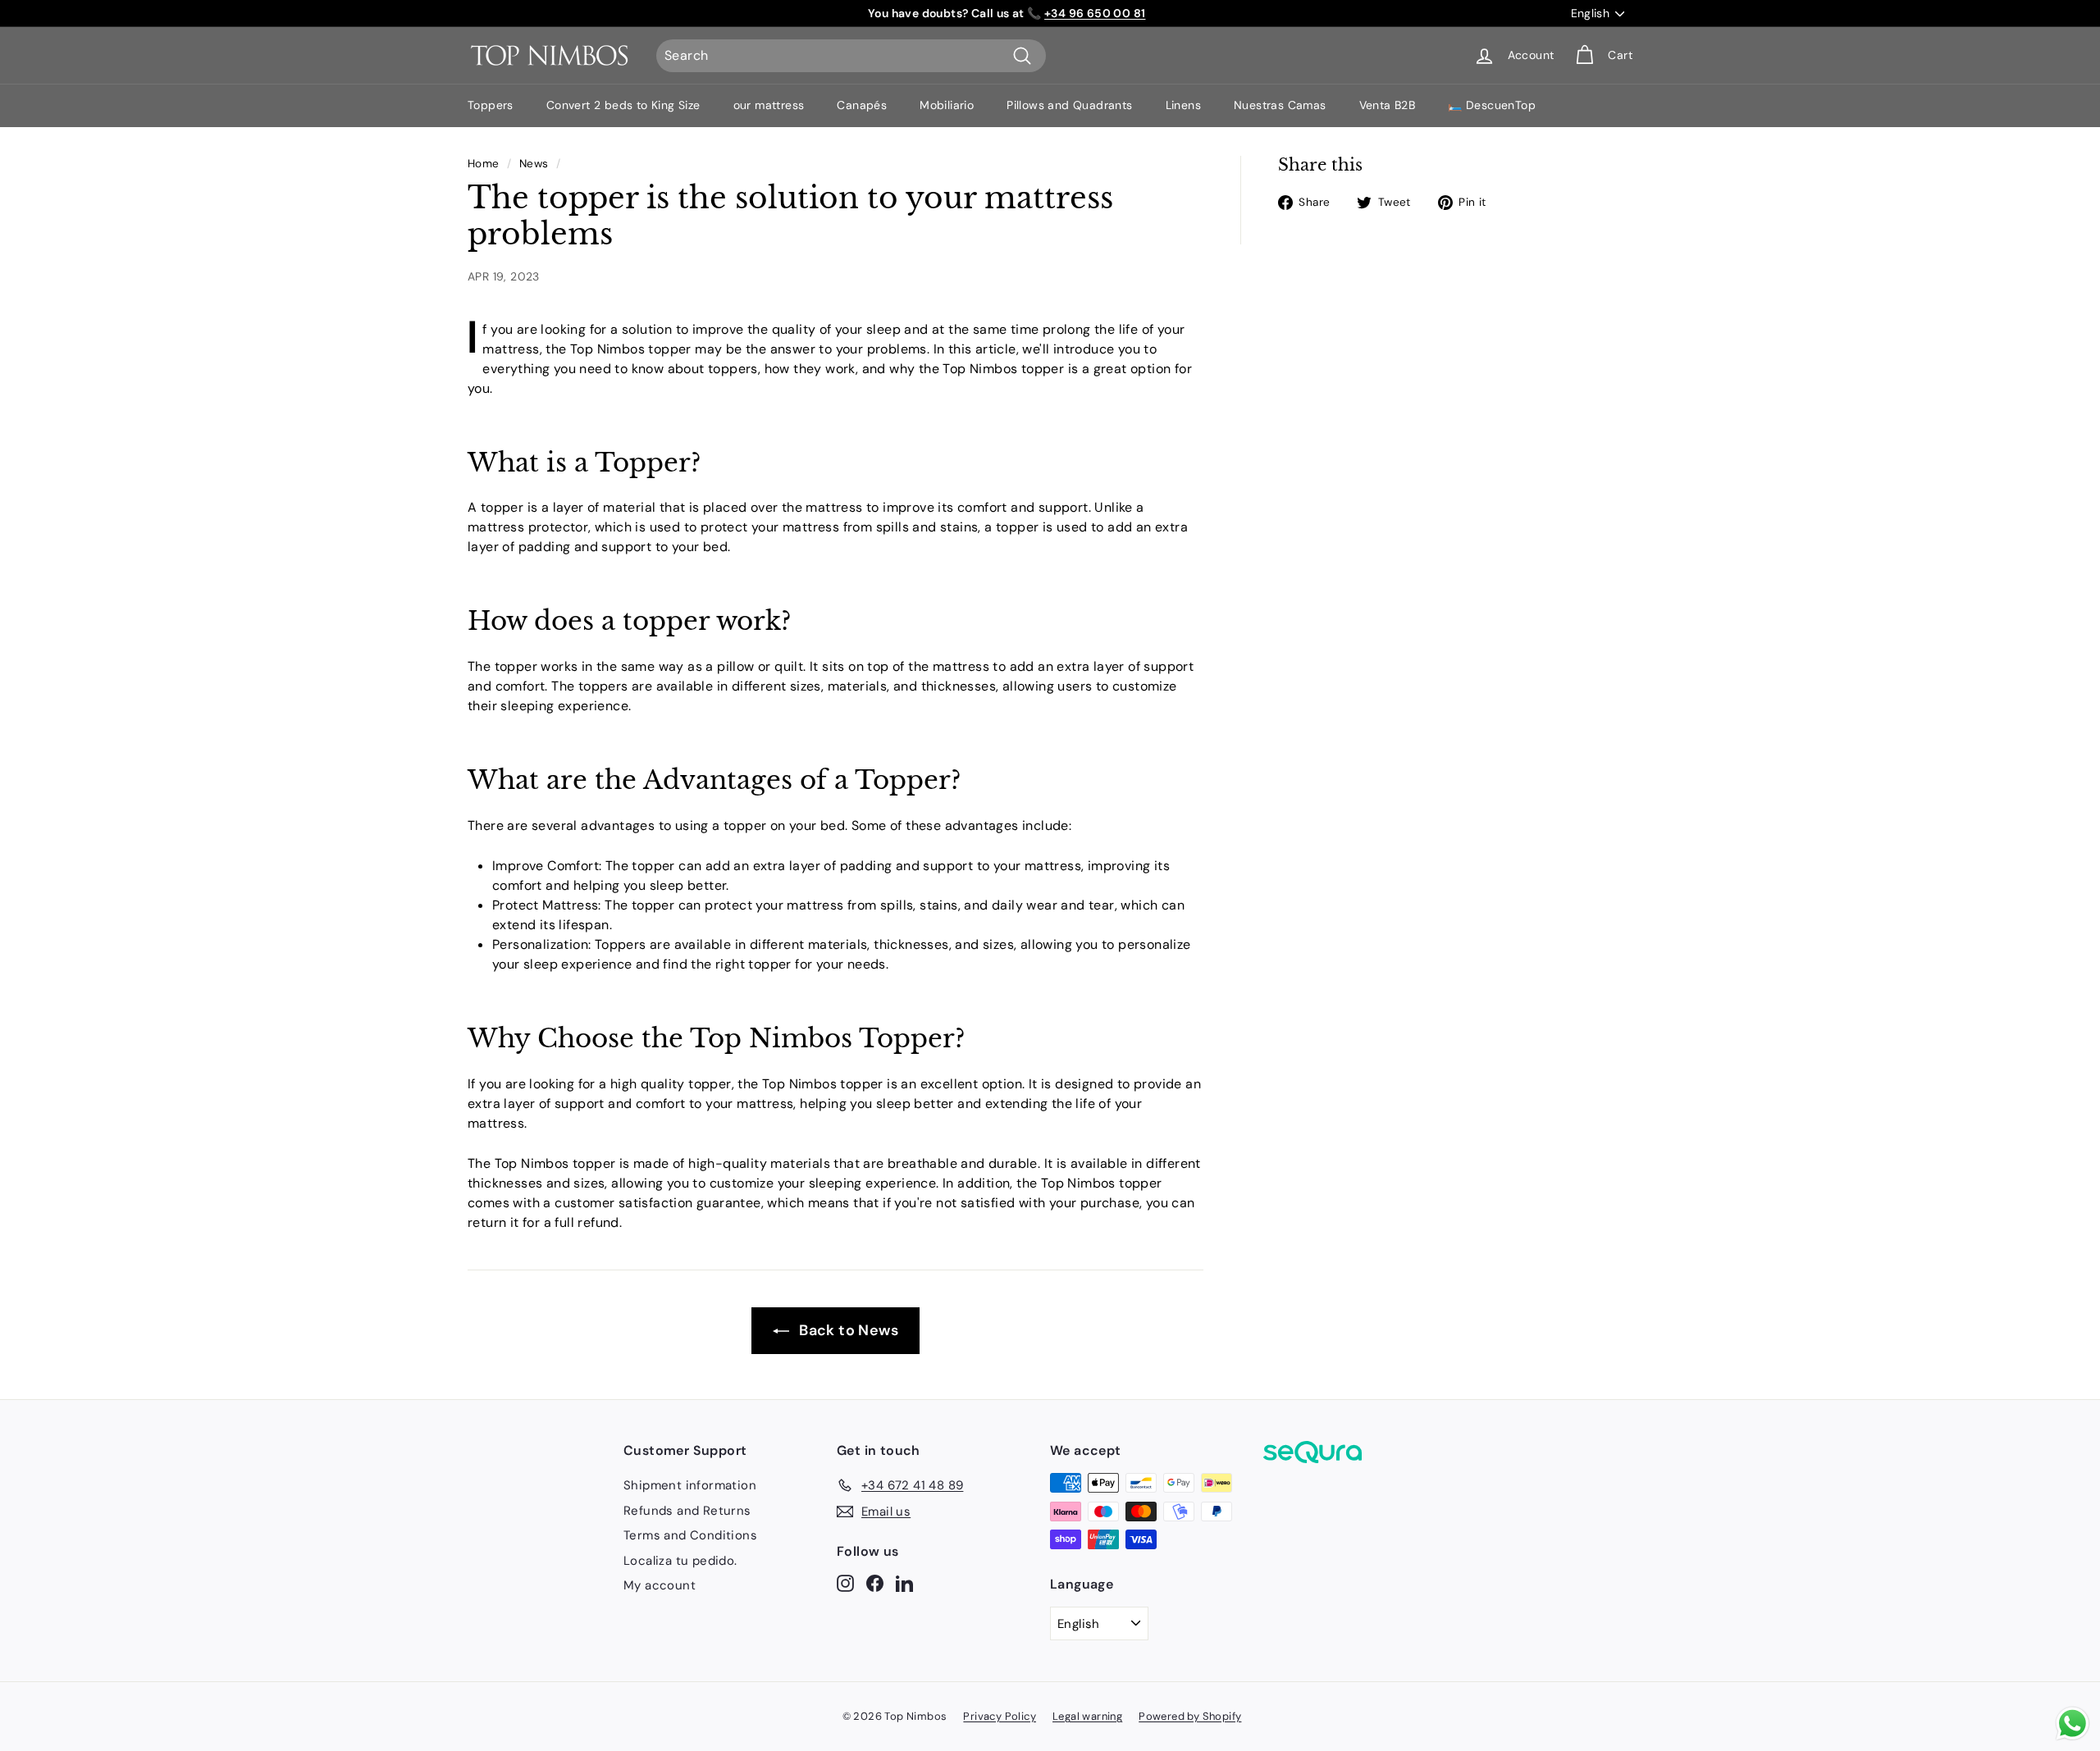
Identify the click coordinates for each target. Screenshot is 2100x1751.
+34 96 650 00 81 (1095, 13)
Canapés (862, 105)
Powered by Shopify (1190, 1716)
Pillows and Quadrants (1069, 105)
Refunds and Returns (687, 1511)
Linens (1183, 105)
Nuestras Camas (1280, 105)
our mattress (769, 105)
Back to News (847, 1330)
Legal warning (1087, 1716)
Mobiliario (947, 105)
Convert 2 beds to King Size (623, 105)
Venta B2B (1388, 105)
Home (484, 164)
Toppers (491, 105)
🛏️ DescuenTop (1492, 105)
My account (660, 1585)
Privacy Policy (1000, 1716)
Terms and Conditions (690, 1535)
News (534, 164)
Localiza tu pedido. (680, 1561)
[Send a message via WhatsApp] (2073, 1724)
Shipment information (690, 1485)
